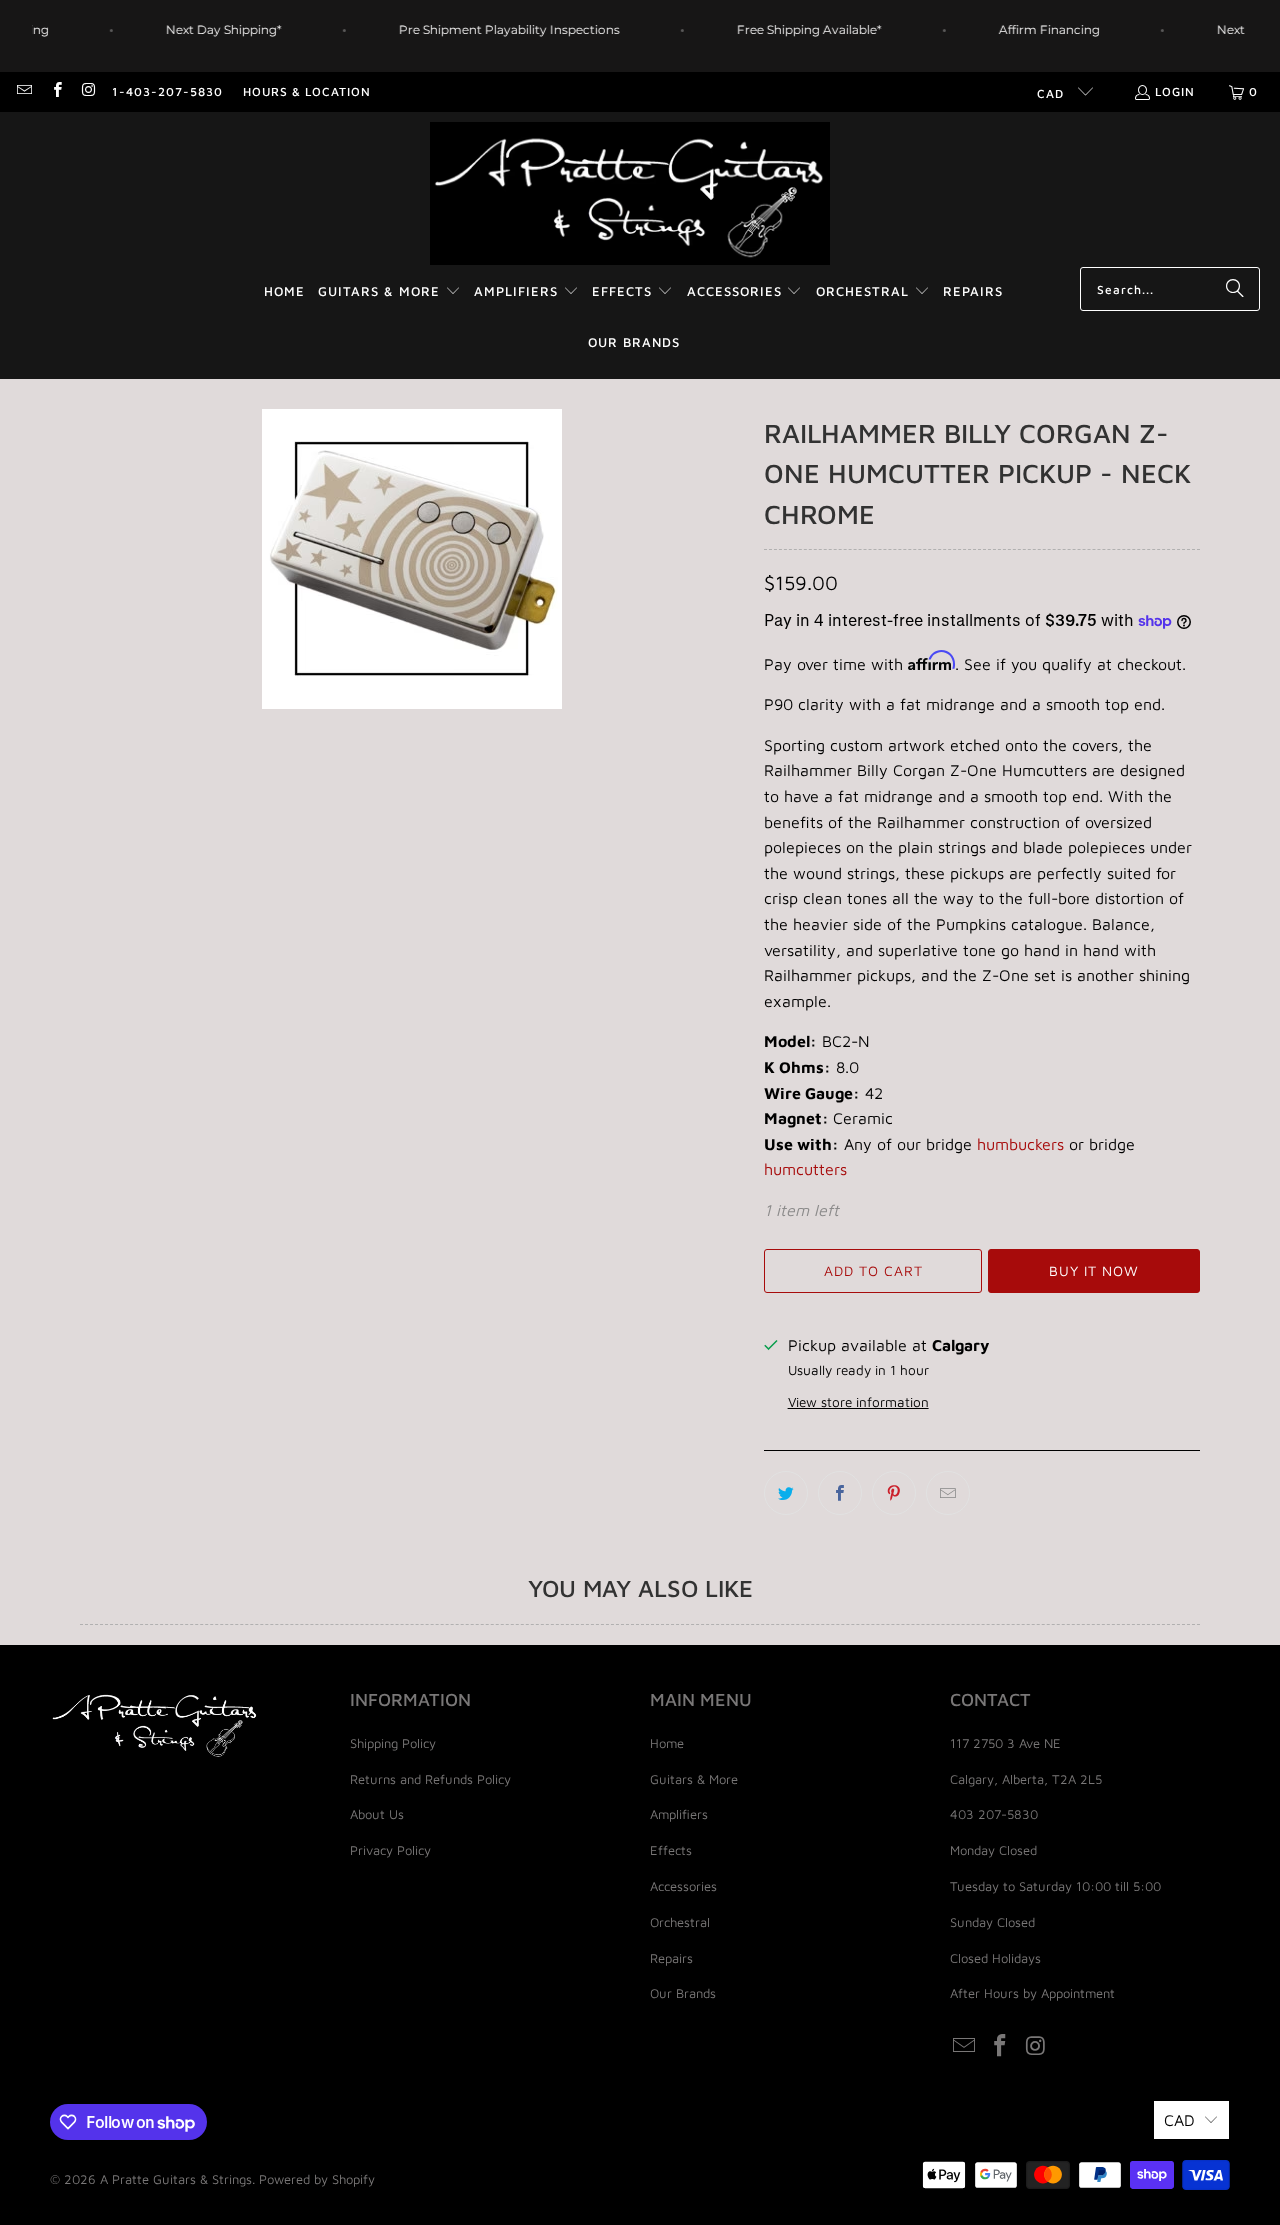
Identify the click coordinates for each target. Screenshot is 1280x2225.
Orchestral (680, 1922)
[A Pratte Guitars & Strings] (630, 194)
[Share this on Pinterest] (894, 1493)
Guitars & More (694, 1779)
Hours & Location (307, 91)
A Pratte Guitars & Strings (176, 2179)
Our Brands (683, 1993)
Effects (671, 1850)
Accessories (683, 1886)
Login (1175, 91)
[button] (389, 292)
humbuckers (1020, 1144)
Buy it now (1094, 1270)
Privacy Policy (390, 1850)
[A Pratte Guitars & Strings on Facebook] (55, 91)
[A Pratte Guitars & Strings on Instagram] (88, 91)
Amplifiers (679, 1814)
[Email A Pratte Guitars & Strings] (23, 91)
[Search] (1235, 289)
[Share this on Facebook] (840, 1493)
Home (667, 1743)
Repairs (671, 1958)
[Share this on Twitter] (786, 1493)
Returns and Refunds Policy (430, 1779)
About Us (377, 1814)
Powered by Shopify (317, 2179)
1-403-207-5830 (167, 91)
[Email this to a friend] (948, 1493)
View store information (858, 1402)
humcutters (805, 1169)
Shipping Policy (393, 1743)
